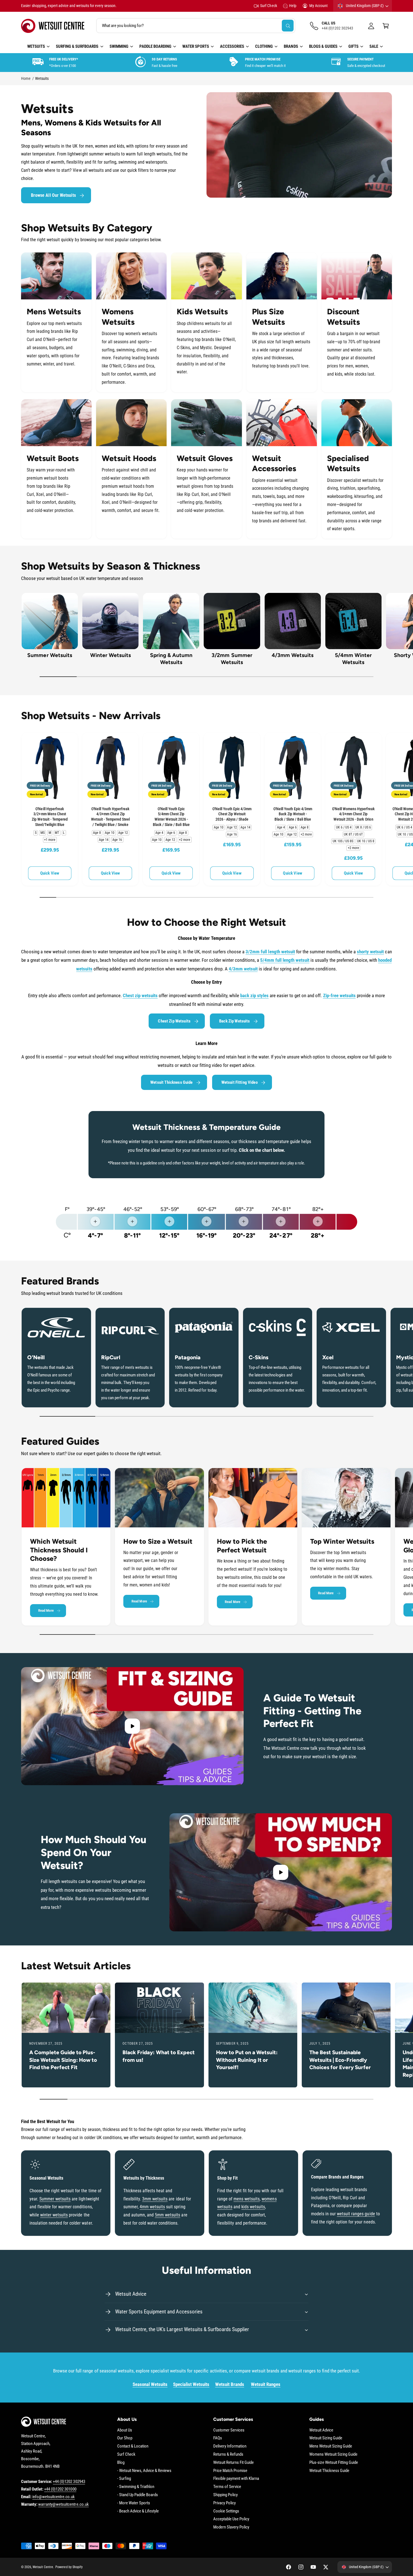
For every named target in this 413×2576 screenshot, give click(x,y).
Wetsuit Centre (43, 2567)
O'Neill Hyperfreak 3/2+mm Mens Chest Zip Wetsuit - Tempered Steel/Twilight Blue (50, 817)
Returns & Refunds (228, 2454)
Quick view (50, 873)
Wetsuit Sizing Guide (326, 2438)
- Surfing (124, 2478)
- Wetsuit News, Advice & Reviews (144, 2471)
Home (26, 78)
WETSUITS (36, 46)
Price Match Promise (230, 2471)
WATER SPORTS (196, 46)
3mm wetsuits (155, 2199)
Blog (121, 2462)
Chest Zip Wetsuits (174, 1021)
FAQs (218, 2438)
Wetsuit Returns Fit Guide (233, 2462)
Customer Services (229, 2430)
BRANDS (291, 46)
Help (293, 6)
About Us (125, 2430)
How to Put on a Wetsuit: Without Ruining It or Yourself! (247, 2060)
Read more (46, 1610)
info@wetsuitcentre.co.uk (54, 2497)
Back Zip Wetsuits (235, 1021)
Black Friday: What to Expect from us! (159, 2056)
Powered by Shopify (69, 2567)
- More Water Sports (134, 2503)
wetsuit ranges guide (356, 2214)
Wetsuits (42, 78)
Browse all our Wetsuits (53, 195)
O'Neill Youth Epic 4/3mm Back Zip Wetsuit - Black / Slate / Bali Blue (293, 814)
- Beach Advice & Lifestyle (138, 2511)
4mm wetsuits (152, 2207)
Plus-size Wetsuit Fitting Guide (334, 2462)
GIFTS (353, 46)
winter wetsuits (54, 2215)
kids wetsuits (253, 2207)
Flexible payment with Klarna (236, 2478)
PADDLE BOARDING (155, 46)
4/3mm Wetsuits (293, 655)
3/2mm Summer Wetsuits (232, 659)
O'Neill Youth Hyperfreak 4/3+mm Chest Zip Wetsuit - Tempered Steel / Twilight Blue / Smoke (110, 817)
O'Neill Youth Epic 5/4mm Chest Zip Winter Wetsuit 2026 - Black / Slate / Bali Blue (171, 817)
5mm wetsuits (167, 2215)
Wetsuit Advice (321, 2430)
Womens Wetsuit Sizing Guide (333, 2454)
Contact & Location (133, 2446)
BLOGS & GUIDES (323, 46)
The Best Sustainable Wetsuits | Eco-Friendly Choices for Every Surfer (340, 2060)
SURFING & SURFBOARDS (77, 46)
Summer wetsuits (55, 2199)
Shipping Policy (225, 2495)
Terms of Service (227, 2487)
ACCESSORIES (232, 46)
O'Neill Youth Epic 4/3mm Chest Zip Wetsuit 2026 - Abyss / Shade (232, 814)
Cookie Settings (226, 2511)
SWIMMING (119, 46)
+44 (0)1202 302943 (69, 2482)
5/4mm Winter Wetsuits (353, 659)
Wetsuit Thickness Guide (171, 1082)
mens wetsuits (247, 2199)
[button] (386, 26)
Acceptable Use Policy (231, 2519)
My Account (318, 6)
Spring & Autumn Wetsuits (171, 659)
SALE (374, 46)
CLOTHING (264, 46)
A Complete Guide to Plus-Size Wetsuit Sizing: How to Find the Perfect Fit (63, 2060)
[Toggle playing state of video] (132, 1726)
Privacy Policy (224, 2503)
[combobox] (196, 26)
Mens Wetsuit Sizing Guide (331, 2446)
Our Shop (125, 2438)
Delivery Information (230, 2446)
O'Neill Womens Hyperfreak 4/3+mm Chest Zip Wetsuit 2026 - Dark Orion (353, 814)
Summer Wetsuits (50, 655)
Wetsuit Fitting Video (240, 1082)
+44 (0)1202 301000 (60, 2489)
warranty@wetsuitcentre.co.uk (63, 2504)
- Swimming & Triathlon (136, 2487)
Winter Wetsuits (111, 655)
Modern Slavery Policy (231, 2527)
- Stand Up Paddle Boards (138, 2495)
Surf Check (268, 6)
